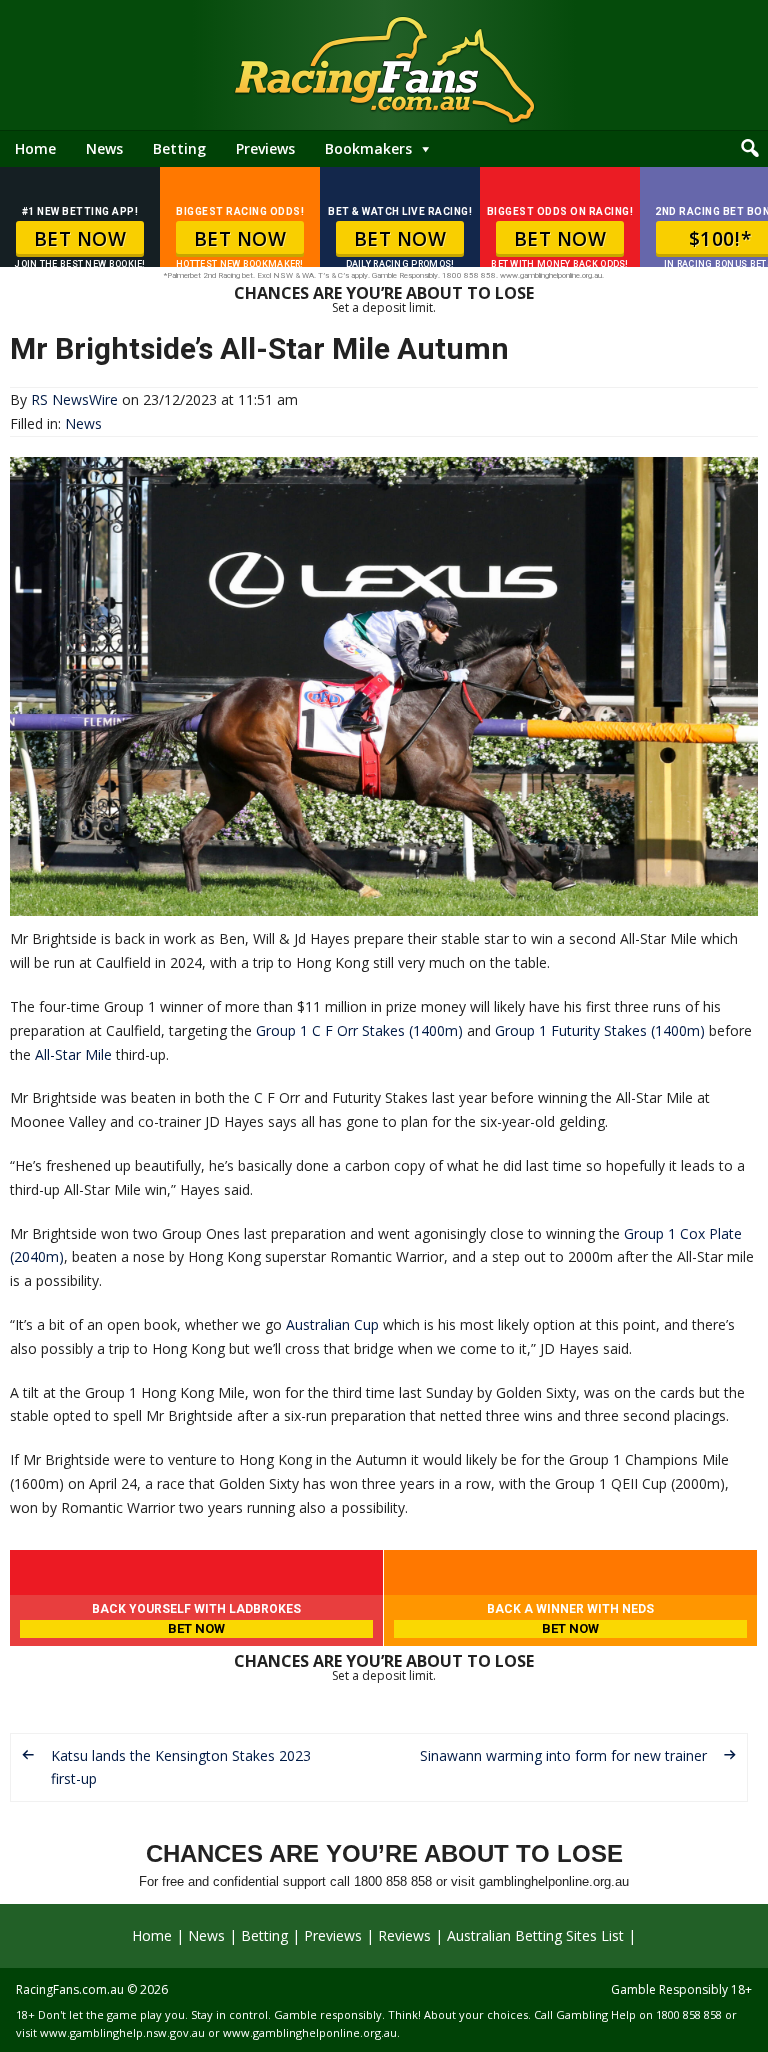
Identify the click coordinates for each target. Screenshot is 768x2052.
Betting (179, 148)
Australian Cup (332, 1324)
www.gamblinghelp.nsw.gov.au (122, 2032)
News (104, 148)
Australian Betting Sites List (535, 1935)
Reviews (404, 1935)
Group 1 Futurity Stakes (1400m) (600, 1030)
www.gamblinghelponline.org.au (310, 2032)
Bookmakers (368, 148)
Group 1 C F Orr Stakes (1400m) (359, 1030)
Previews (265, 148)
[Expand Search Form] (750, 149)
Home (35, 148)
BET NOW (80, 239)
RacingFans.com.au (70, 1989)
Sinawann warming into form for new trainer (563, 1755)
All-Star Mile (73, 1054)
